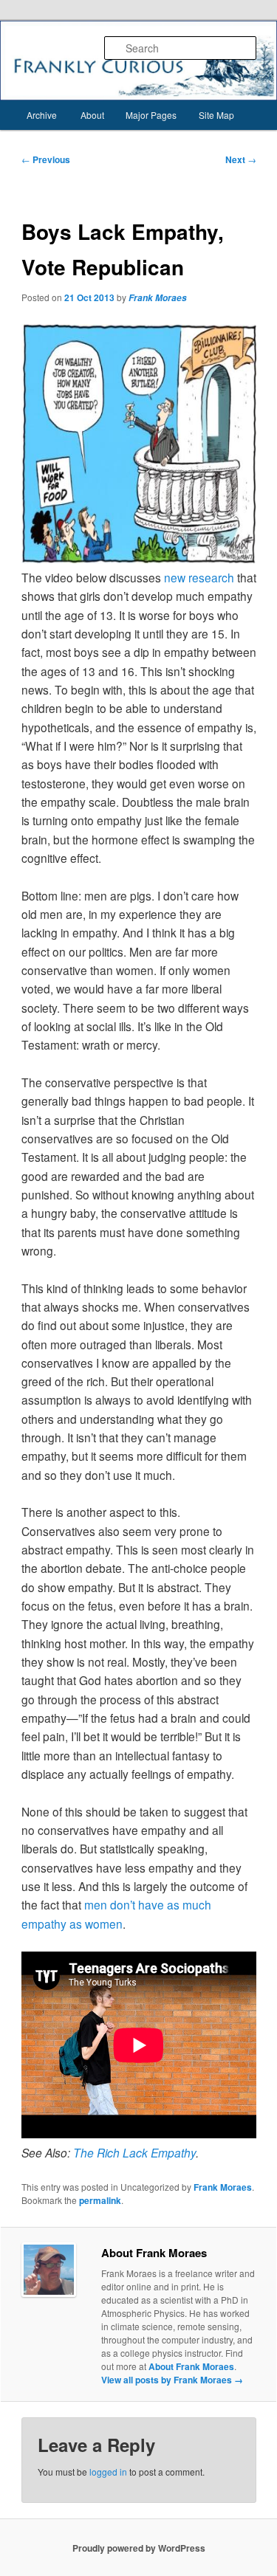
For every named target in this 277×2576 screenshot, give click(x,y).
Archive (42, 115)
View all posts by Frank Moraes (172, 2380)
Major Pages (151, 115)
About (92, 115)
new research (199, 577)
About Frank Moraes (191, 2366)
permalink (100, 2200)
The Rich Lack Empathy (134, 2152)
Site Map (216, 115)
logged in (108, 2472)
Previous (46, 159)
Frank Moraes (158, 298)
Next (241, 159)
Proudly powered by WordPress (139, 2548)
